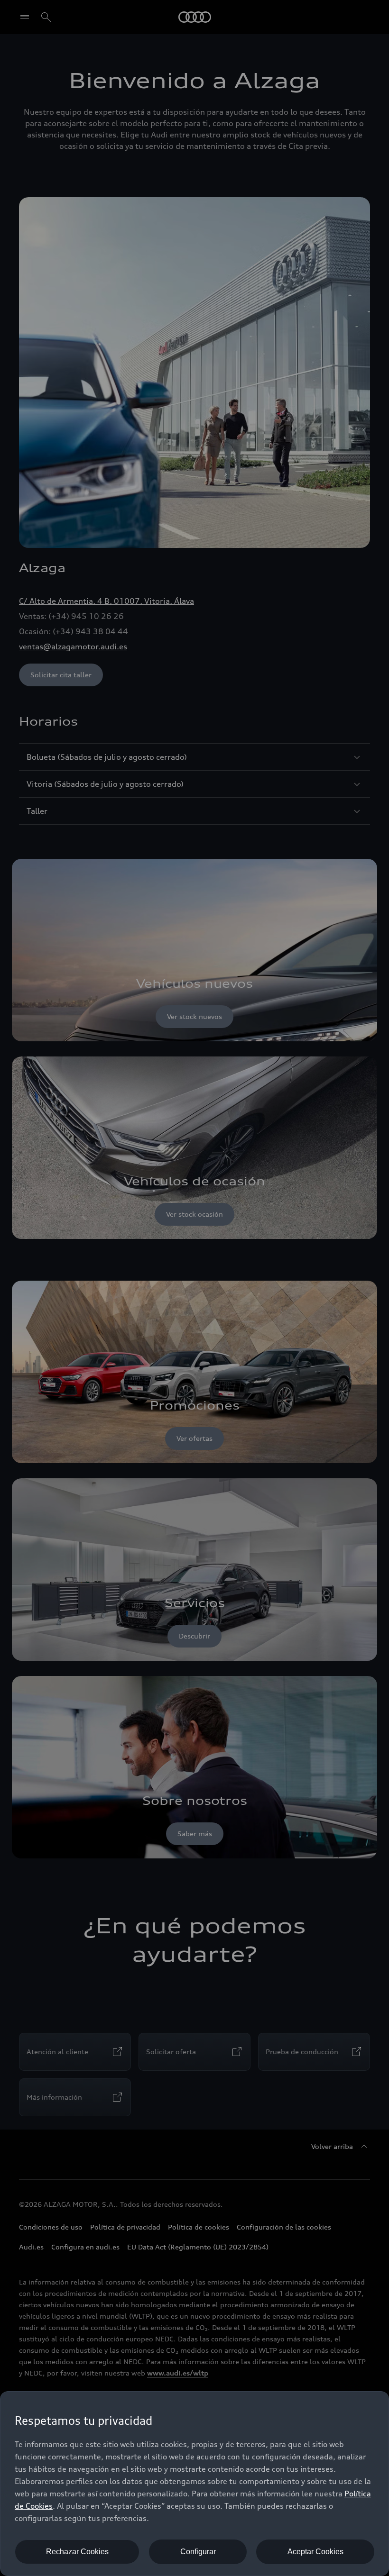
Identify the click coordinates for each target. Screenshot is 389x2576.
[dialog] (194, 2484)
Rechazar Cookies (77, 2552)
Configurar (198, 2552)
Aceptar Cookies (315, 2552)
